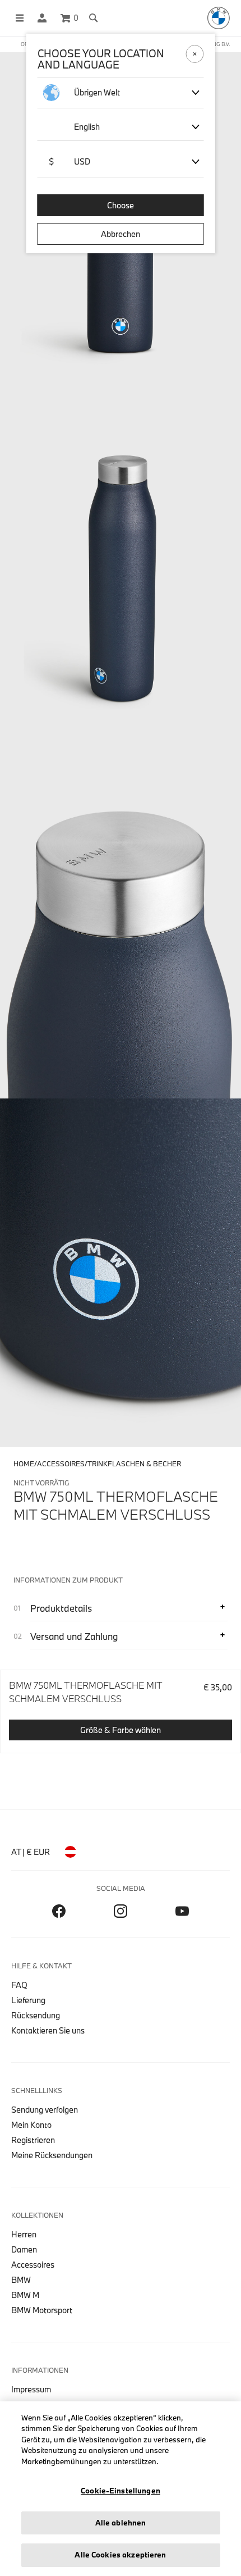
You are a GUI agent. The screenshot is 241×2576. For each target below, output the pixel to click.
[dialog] (121, 1288)
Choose (121, 205)
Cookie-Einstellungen (121, 2491)
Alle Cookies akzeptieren (120, 2555)
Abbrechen (121, 234)
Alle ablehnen (121, 2523)
